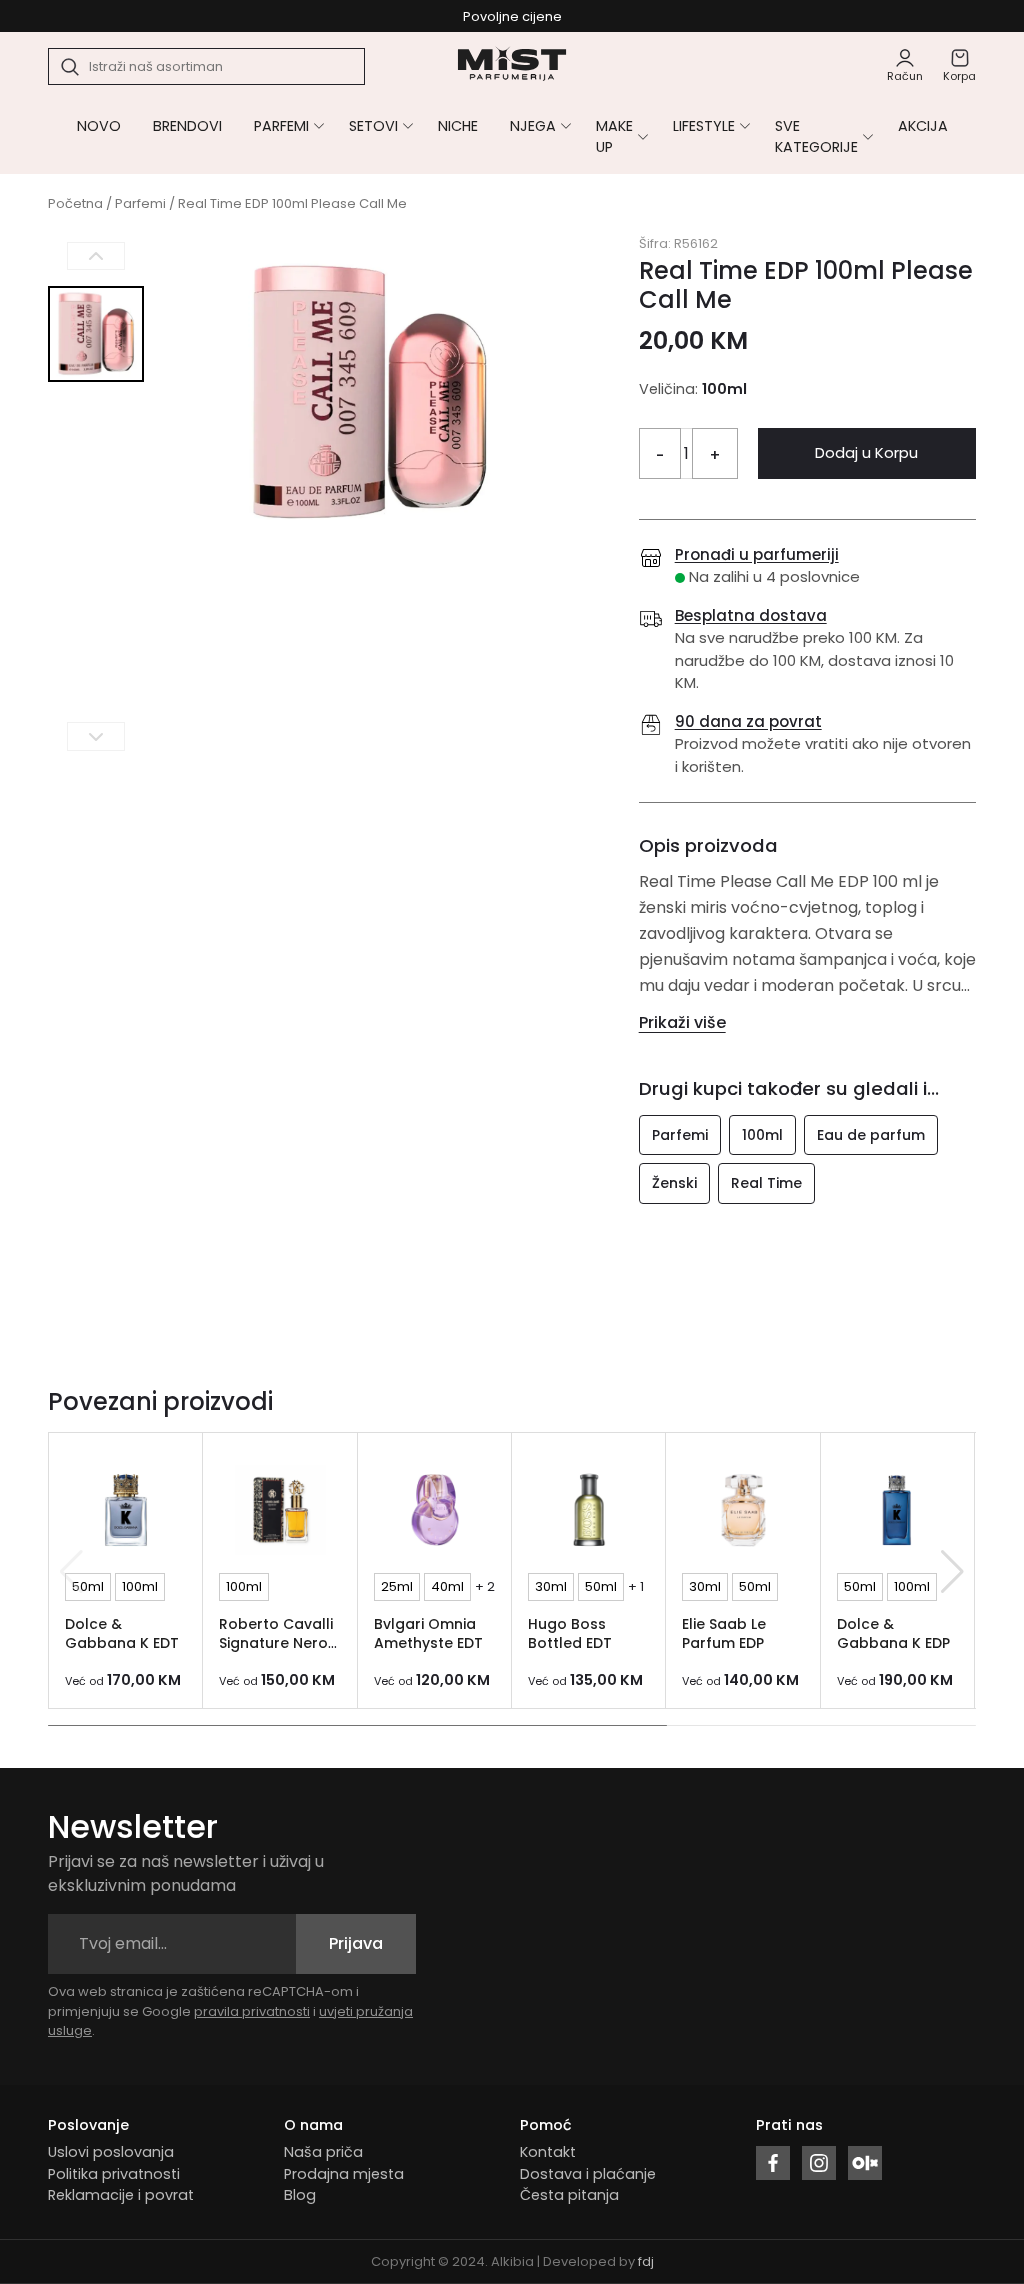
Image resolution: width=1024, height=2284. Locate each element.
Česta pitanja (569, 2195)
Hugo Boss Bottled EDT (570, 1633)
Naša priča (323, 2152)
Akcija (923, 126)
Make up (614, 137)
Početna (75, 203)
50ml (88, 1586)
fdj (646, 2261)
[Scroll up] (96, 256)
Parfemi (281, 126)
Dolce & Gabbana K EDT (122, 1633)
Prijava (356, 1943)
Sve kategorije (816, 137)
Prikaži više (682, 1022)
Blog (300, 2195)
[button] (952, 1572)
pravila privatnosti (252, 2011)
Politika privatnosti (114, 2174)
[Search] (71, 67)
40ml (447, 1586)
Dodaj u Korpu (866, 452)
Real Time (766, 1183)
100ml (762, 1135)
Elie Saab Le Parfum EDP (724, 1633)
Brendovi (187, 126)
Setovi (373, 126)
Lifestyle (704, 126)
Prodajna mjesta (344, 2174)
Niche (458, 126)
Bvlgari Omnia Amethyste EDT (428, 1633)
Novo (99, 126)
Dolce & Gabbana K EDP (893, 1633)
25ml (397, 1586)
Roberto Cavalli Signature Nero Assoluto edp (276, 1642)
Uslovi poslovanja (111, 2152)
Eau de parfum (871, 1135)
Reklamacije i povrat (121, 2195)
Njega (533, 126)
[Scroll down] (96, 736)
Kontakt (548, 2152)
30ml (551, 1586)
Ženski (674, 1183)
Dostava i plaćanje (588, 2174)
